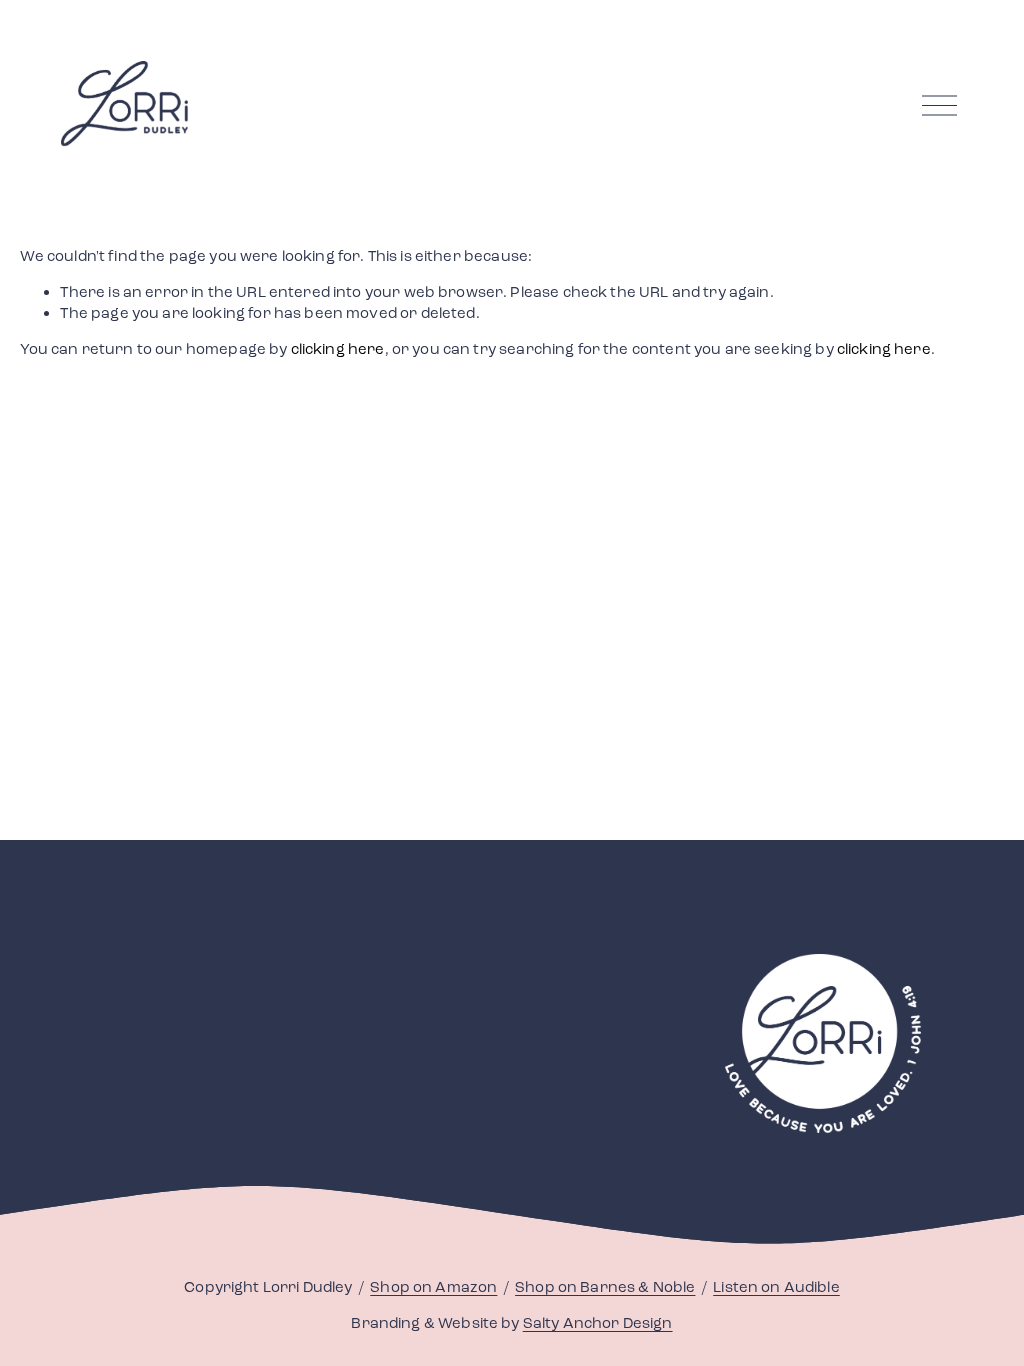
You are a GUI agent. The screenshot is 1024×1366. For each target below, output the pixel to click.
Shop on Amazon (433, 1287)
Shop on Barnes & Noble (605, 1287)
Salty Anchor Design (598, 1323)
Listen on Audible (776, 1287)
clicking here (338, 349)
